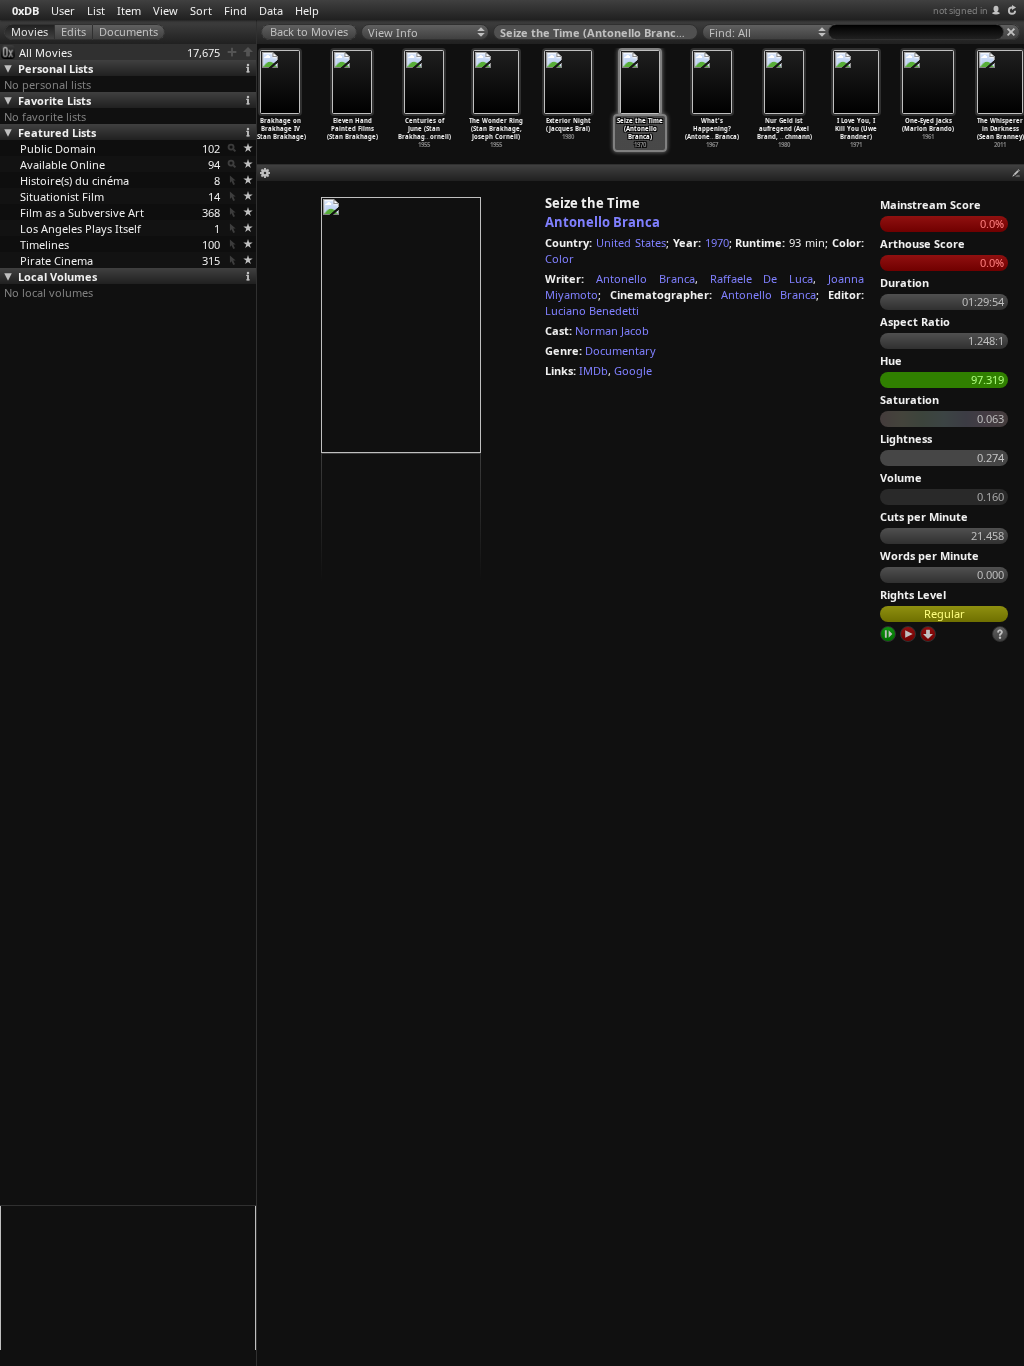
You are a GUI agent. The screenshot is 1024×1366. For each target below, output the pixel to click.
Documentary (620, 350)
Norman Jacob (612, 330)
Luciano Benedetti (592, 310)
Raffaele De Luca (762, 278)
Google (633, 370)
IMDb (593, 370)
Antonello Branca (602, 222)
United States (631, 242)
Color (559, 258)
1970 (717, 242)
